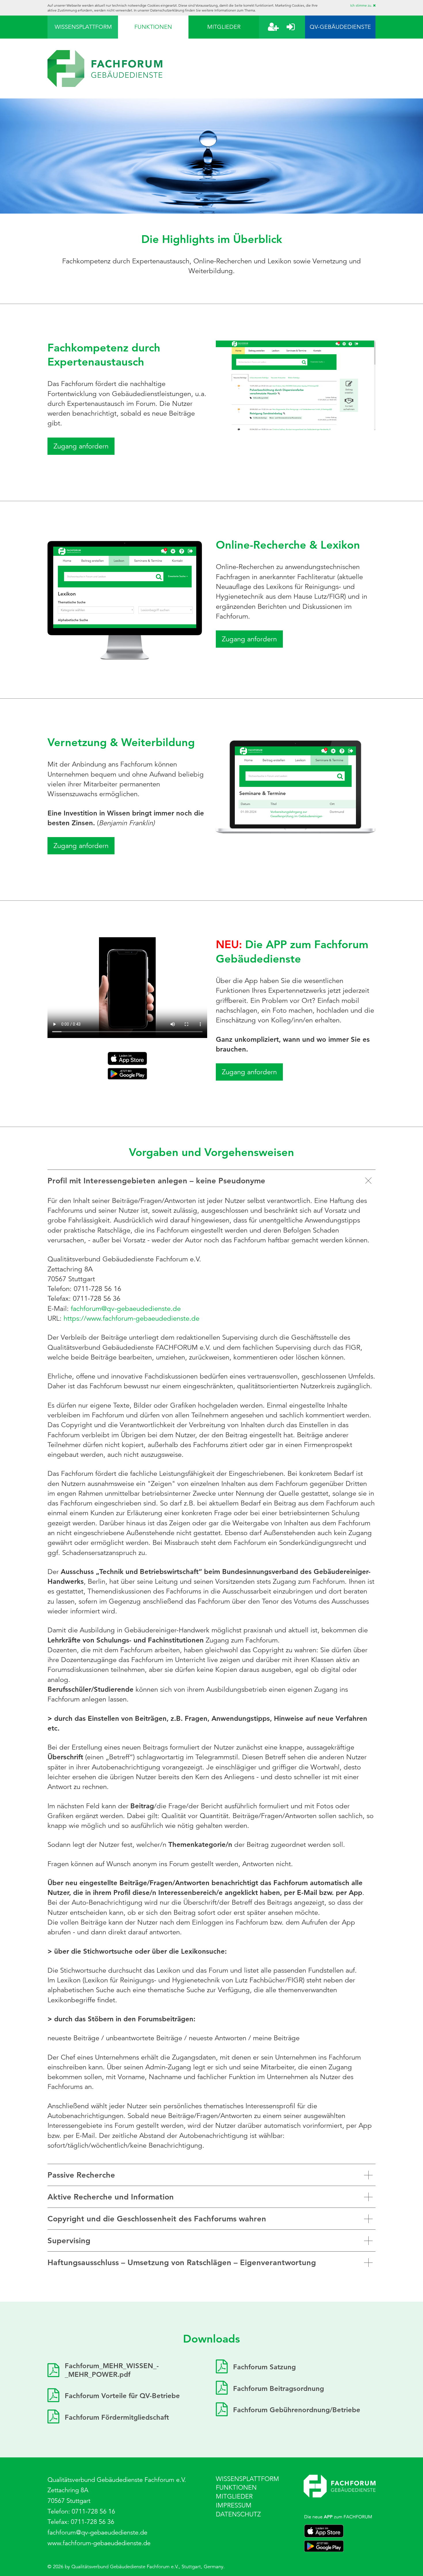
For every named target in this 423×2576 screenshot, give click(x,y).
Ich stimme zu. (362, 5)
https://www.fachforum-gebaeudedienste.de (132, 1318)
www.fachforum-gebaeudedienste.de (99, 2543)
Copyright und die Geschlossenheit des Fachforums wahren (157, 2219)
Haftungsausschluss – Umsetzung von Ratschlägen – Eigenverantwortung (182, 2262)
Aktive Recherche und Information (111, 2197)
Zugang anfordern (81, 446)
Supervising (69, 2241)
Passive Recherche (81, 2175)
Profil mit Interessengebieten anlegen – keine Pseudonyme (156, 1181)
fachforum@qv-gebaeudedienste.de (126, 1309)
